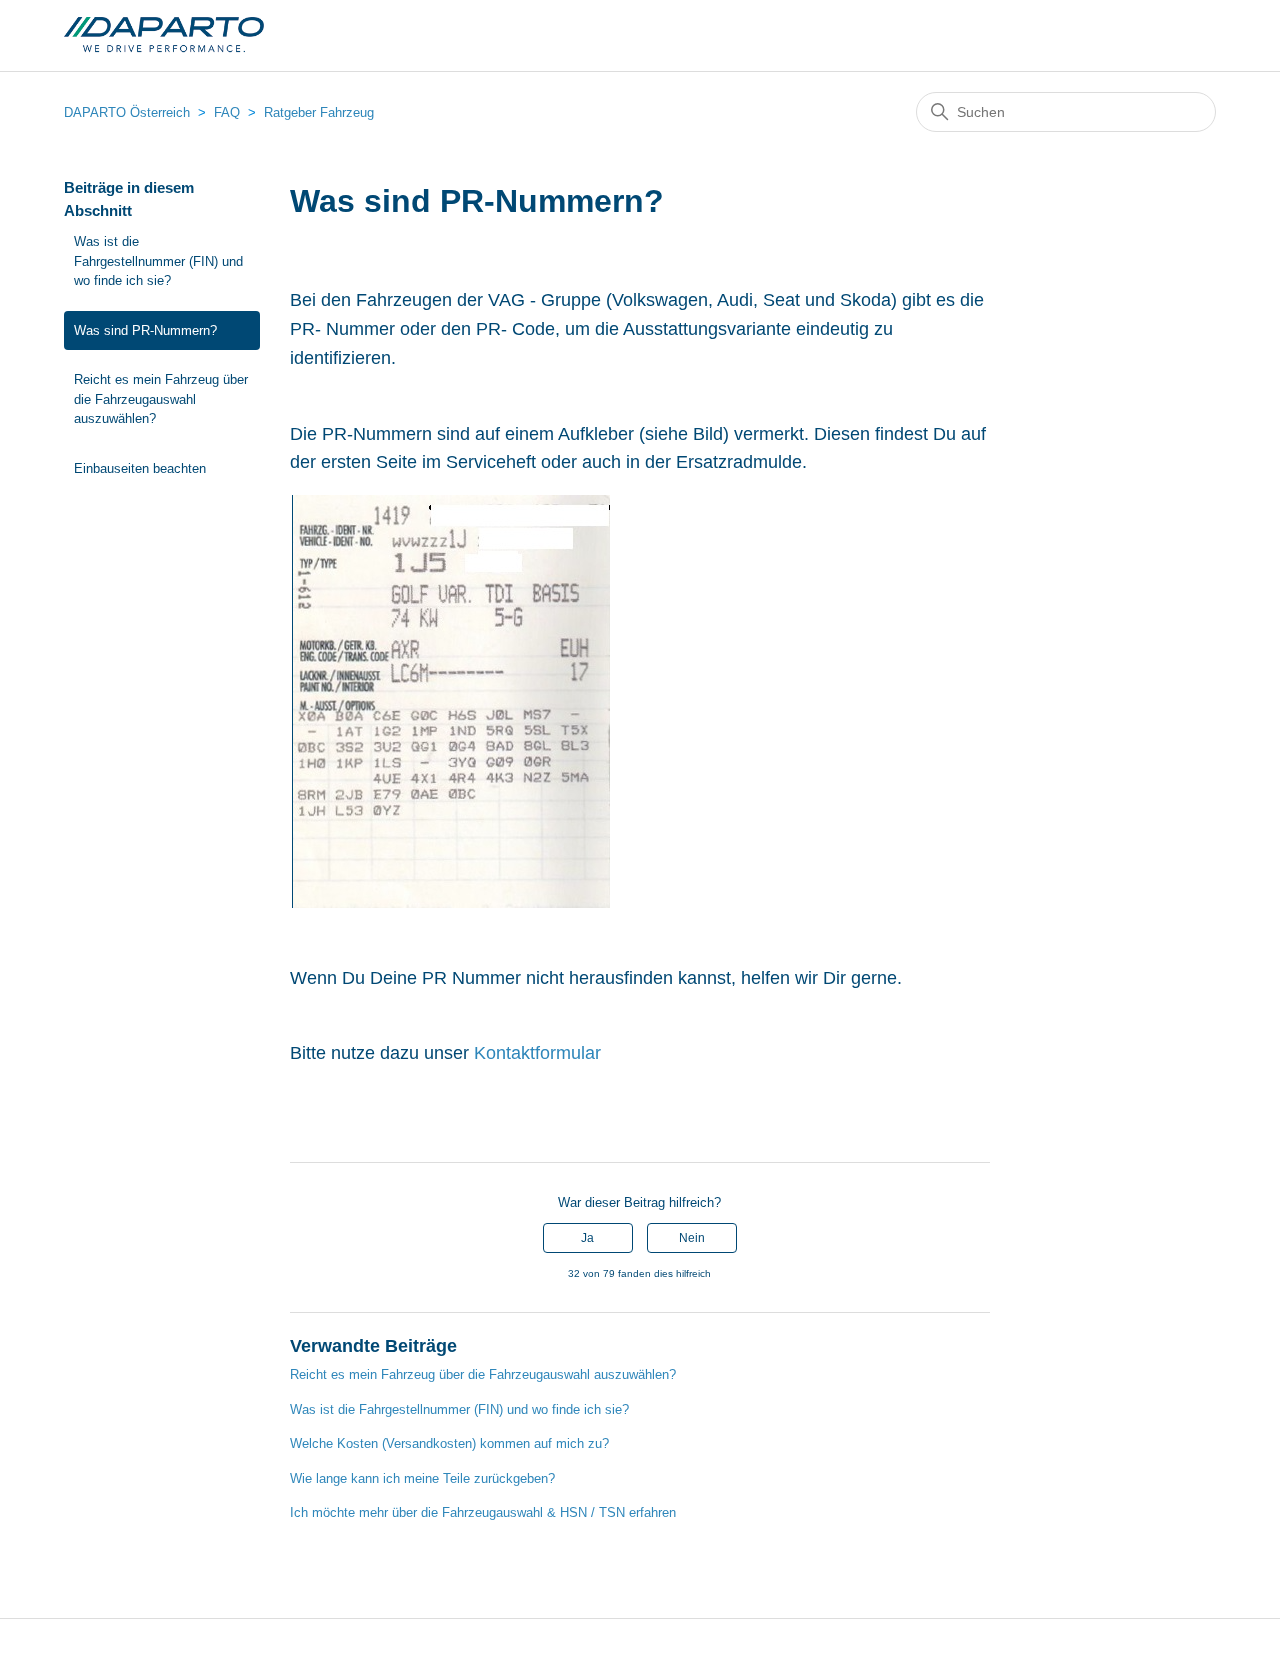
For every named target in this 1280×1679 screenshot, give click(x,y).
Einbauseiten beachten (140, 468)
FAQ (227, 112)
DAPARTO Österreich (127, 112)
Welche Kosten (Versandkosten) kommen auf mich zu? (449, 1443)
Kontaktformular (537, 1053)
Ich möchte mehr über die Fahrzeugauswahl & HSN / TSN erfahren (483, 1512)
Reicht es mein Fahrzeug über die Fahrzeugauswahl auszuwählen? (161, 399)
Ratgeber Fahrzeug (319, 112)
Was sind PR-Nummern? (145, 330)
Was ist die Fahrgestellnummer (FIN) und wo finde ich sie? (158, 261)
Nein (692, 1238)
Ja (587, 1238)
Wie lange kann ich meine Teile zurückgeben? (422, 1478)
